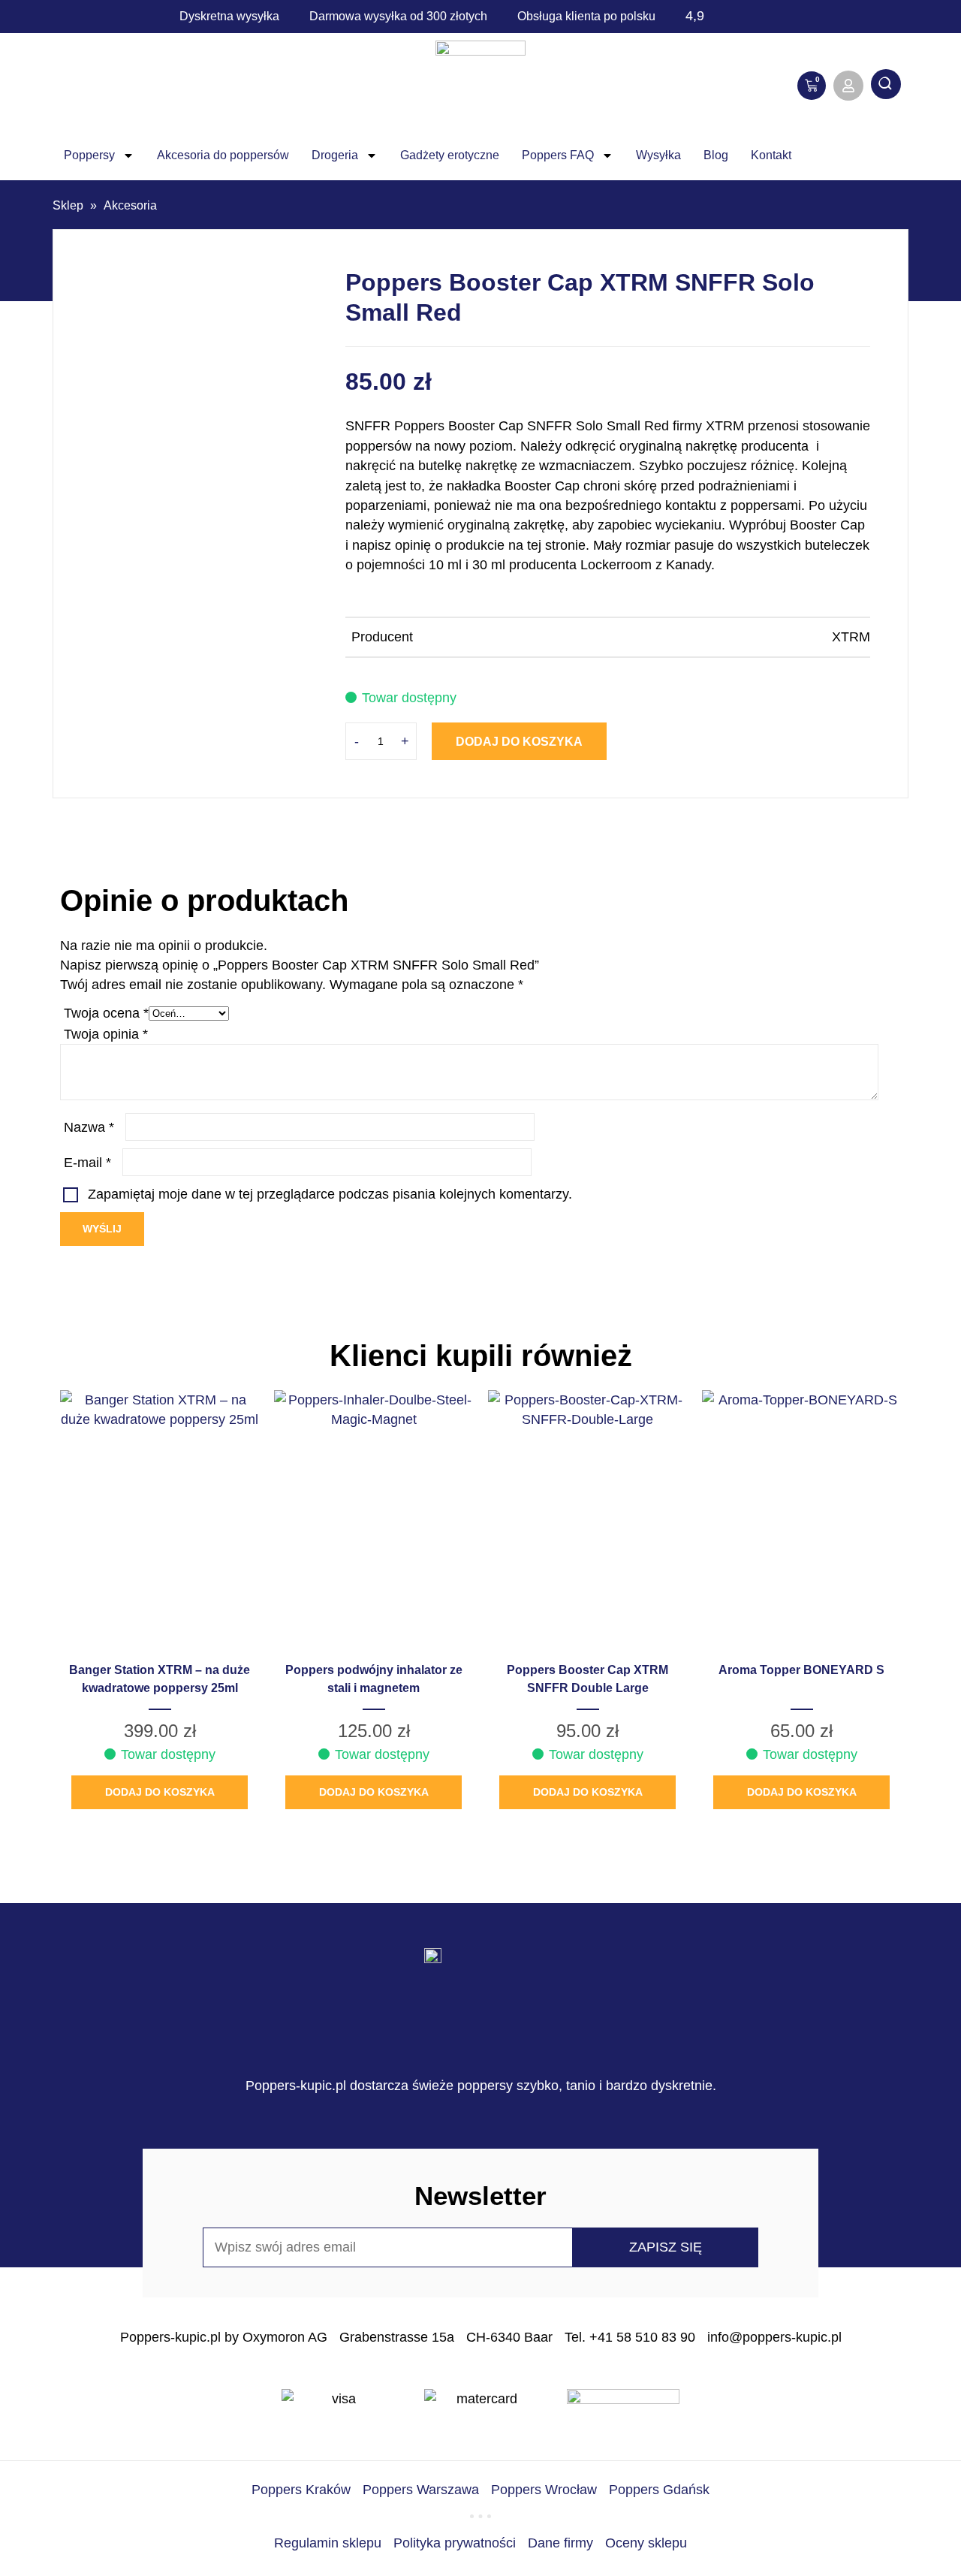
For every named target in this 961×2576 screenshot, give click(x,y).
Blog (716, 155)
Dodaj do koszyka (519, 742)
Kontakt (771, 155)
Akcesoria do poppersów (223, 155)
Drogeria (335, 155)
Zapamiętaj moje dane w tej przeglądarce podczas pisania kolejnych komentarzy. (330, 1194)
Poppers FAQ (558, 155)
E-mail (87, 1163)
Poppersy (89, 155)
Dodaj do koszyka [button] (160, 1792)
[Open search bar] (886, 86)
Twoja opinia (106, 1034)
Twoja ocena (106, 1013)
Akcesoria (130, 205)
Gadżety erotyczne (450, 155)
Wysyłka (658, 155)
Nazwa (89, 1127)
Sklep (68, 205)
